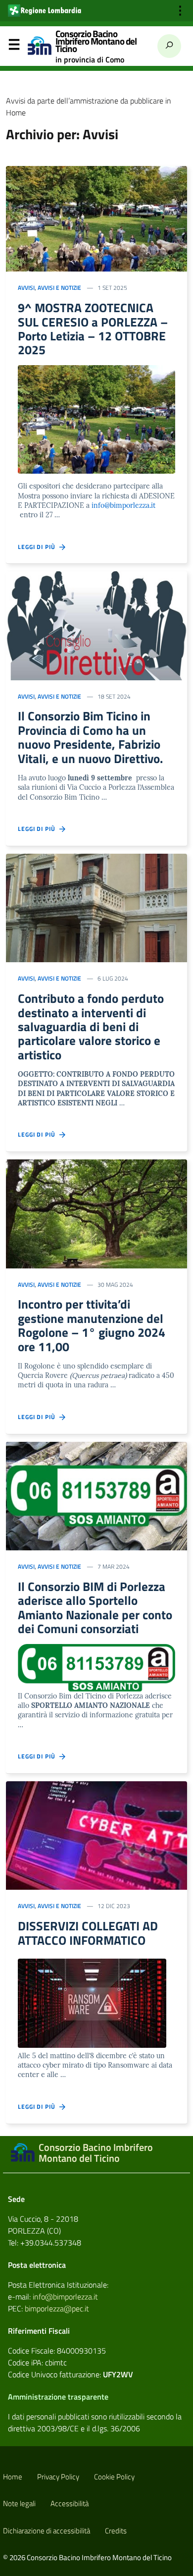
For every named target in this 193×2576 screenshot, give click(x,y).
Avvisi (26, 288)
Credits (116, 2531)
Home (13, 2477)
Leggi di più (39, 547)
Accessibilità (70, 2503)
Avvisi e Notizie (59, 288)
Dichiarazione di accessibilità (47, 2531)
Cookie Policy (114, 2477)
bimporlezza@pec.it (57, 2308)
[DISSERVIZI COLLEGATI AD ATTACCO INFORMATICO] (96, 1835)
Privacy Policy (58, 2477)
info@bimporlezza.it (123, 505)
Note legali (19, 2503)
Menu (14, 47)
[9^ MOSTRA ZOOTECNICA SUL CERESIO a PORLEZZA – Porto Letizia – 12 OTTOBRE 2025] (96, 218)
